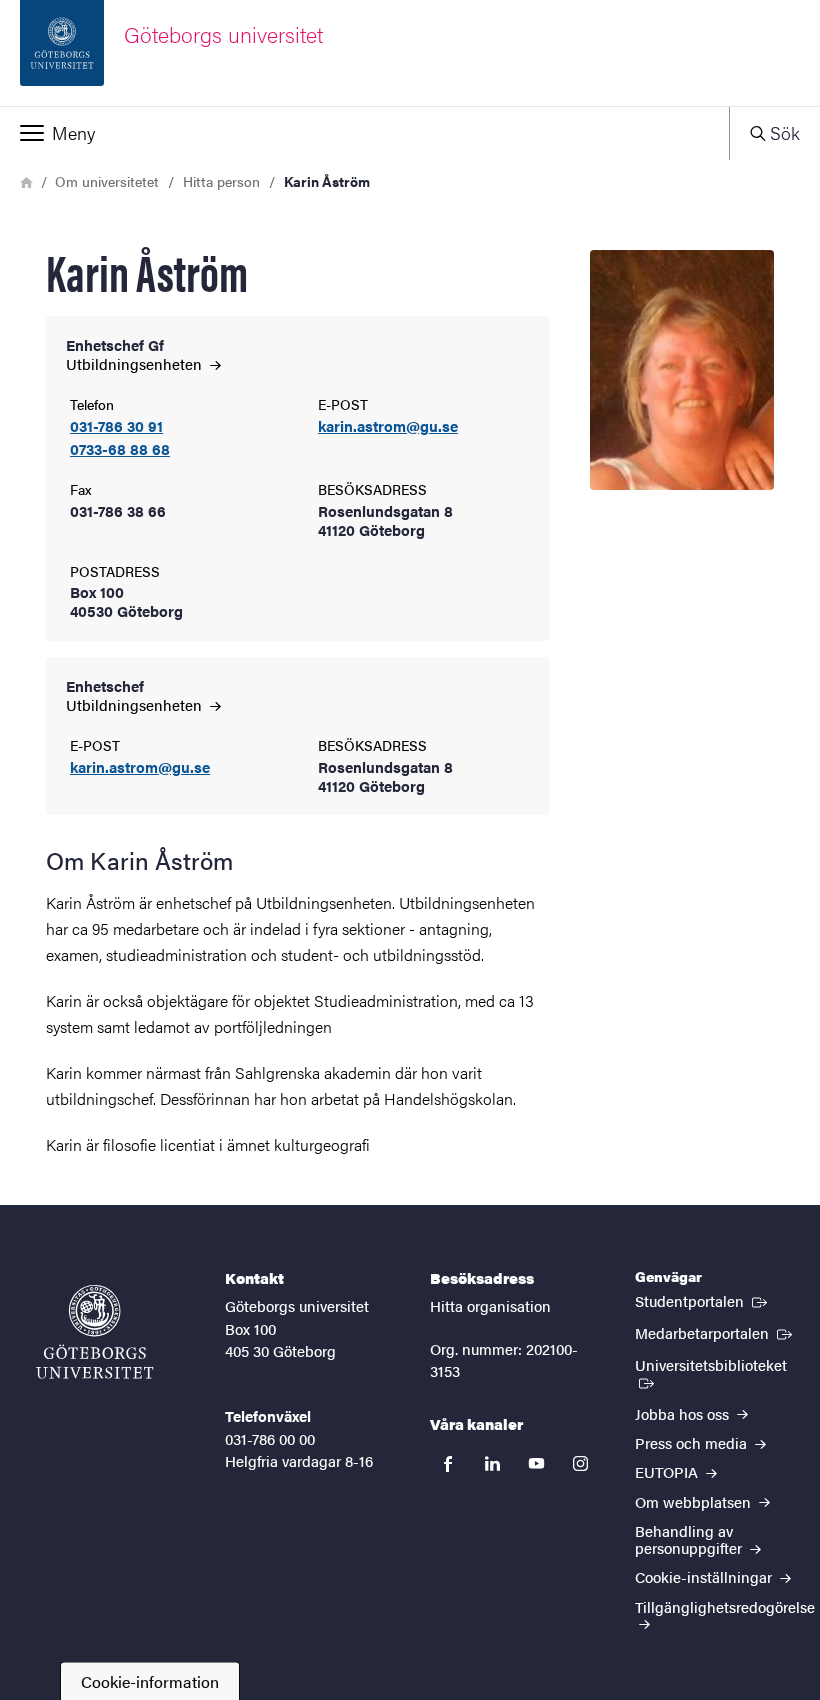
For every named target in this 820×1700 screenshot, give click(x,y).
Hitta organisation (490, 1305)
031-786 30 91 (116, 426)
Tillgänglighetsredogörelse (725, 1606)
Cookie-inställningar (705, 1576)
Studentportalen (703, 1300)
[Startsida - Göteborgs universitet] (95, 1332)
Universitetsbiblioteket (717, 1364)
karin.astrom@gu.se (388, 426)
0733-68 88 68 (120, 449)
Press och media (693, 1442)
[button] (364, 133)
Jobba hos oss (684, 1413)
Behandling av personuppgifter (690, 1539)
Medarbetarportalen (715, 1332)
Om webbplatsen (695, 1501)
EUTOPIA (668, 1471)
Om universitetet (107, 181)
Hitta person (221, 181)
